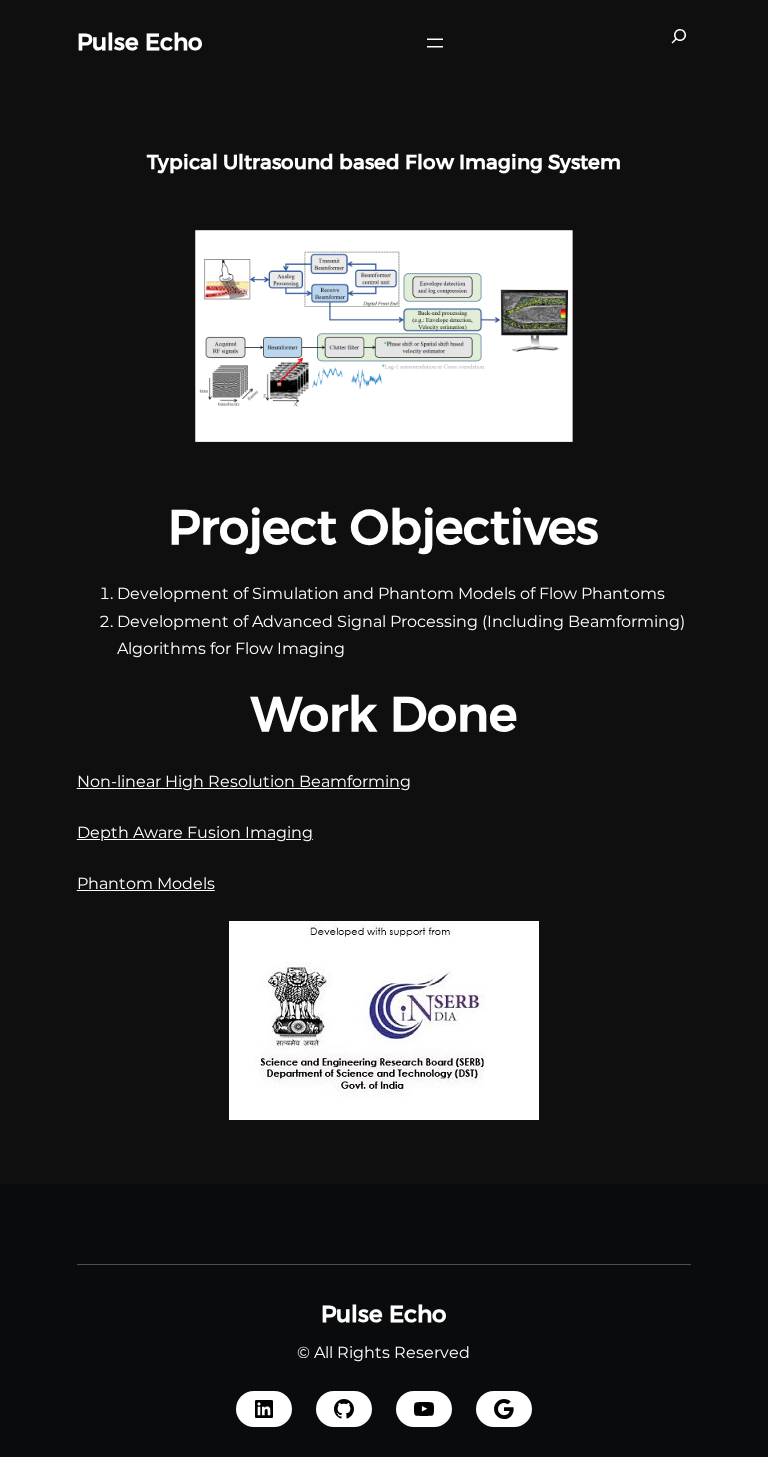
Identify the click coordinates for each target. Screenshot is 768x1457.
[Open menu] (435, 43)
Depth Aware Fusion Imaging (195, 832)
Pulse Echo (139, 42)
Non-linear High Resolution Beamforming (244, 781)
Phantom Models (146, 883)
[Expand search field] (679, 43)
